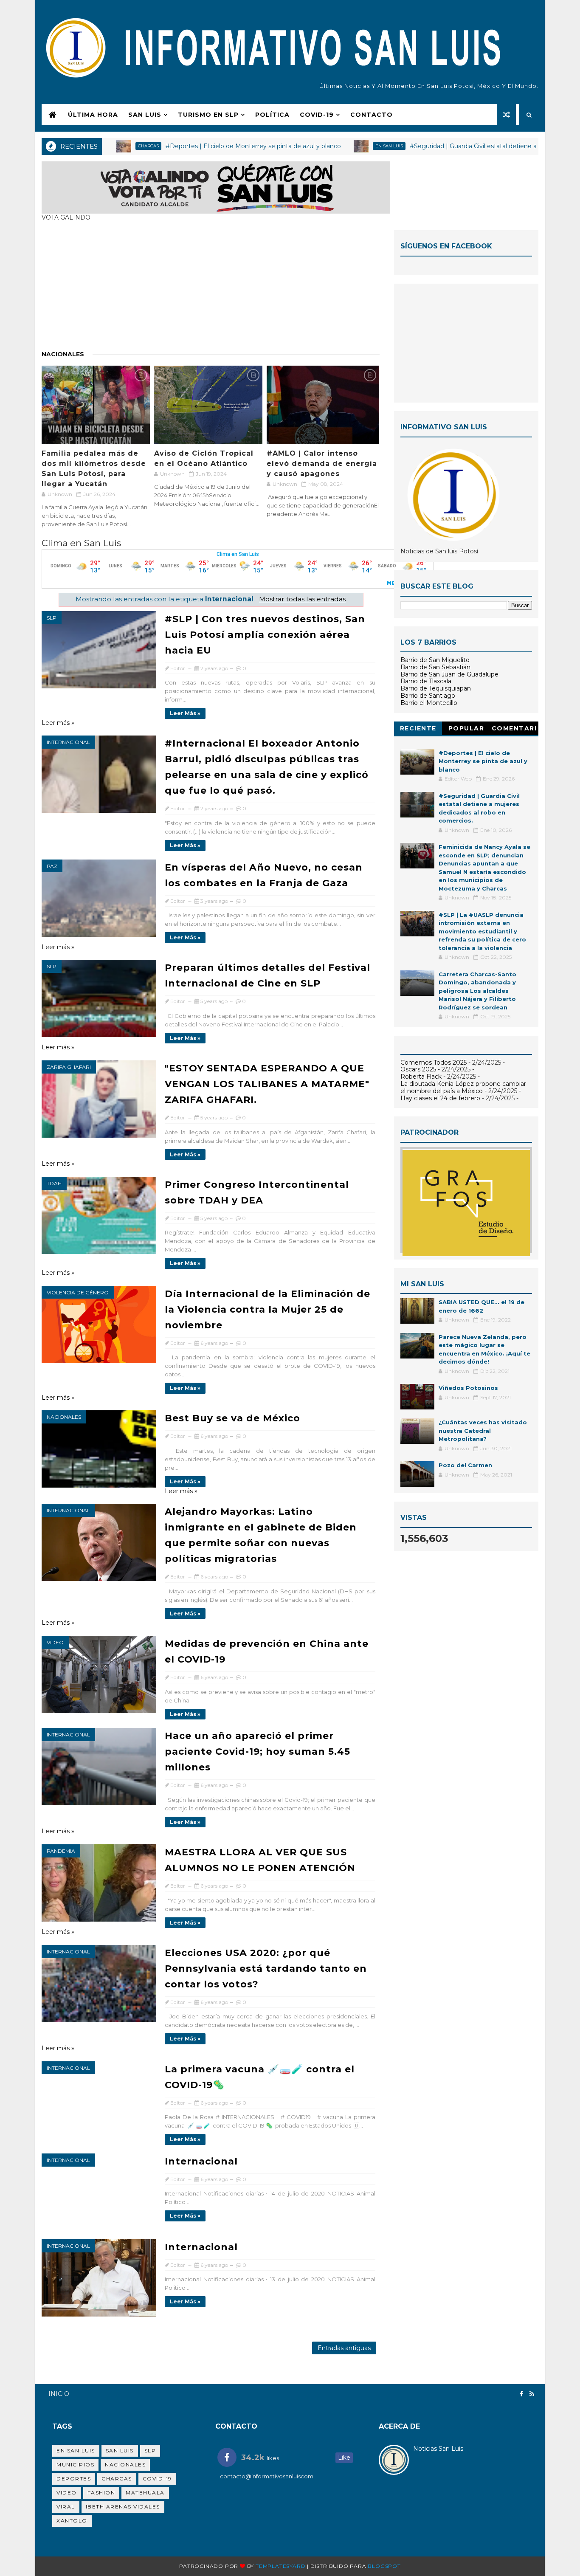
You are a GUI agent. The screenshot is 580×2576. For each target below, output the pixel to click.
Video (55, 1642)
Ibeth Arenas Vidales (123, 2507)
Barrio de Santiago (428, 696)
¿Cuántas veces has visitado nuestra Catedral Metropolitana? (483, 1430)
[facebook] (521, 2394)
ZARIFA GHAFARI (69, 1067)
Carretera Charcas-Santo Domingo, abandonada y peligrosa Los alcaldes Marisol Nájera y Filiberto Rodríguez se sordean (477, 991)
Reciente (418, 728)
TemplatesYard (280, 2566)
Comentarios (514, 730)
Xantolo (72, 2521)
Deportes (74, 2479)
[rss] (532, 2394)
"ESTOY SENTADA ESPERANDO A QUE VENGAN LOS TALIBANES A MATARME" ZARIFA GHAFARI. (267, 1084)
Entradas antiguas (344, 2348)
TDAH (54, 1183)
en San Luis (328, 146)
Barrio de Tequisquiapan (436, 688)
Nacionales (63, 354)
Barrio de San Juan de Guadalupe (449, 674)
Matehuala (145, 2493)
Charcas (117, 2479)
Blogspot (384, 2566)
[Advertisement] (211, 290)
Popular (466, 728)
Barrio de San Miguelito (435, 660)
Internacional (68, 742)
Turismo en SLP (208, 115)
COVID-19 (317, 115)
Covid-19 (157, 2479)
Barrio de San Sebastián (435, 667)
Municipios (75, 2465)
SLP (52, 618)
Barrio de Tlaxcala (426, 681)
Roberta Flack (421, 1077)
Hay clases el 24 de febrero (440, 1098)
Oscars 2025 (418, 1069)
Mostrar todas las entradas (302, 599)
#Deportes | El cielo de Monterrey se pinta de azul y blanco (193, 146)
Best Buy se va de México (232, 1418)
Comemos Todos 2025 (434, 1063)
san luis (120, 2451)
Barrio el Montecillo (429, 703)
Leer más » (185, 713)
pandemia (61, 1851)
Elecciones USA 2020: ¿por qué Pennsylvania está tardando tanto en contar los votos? (266, 1969)
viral (66, 2507)
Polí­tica (272, 115)
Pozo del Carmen (465, 1465)
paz (52, 866)
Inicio (59, 2394)
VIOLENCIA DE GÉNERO (78, 1292)
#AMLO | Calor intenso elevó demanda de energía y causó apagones (322, 464)
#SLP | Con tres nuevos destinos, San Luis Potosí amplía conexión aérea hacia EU (265, 635)
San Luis (145, 115)
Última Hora (93, 115)
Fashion (101, 2493)
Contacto (372, 115)
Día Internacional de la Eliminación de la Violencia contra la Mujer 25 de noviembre (267, 1309)
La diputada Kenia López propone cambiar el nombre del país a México (463, 1087)
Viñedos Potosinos (468, 1388)
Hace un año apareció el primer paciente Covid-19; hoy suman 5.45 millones (258, 1752)
